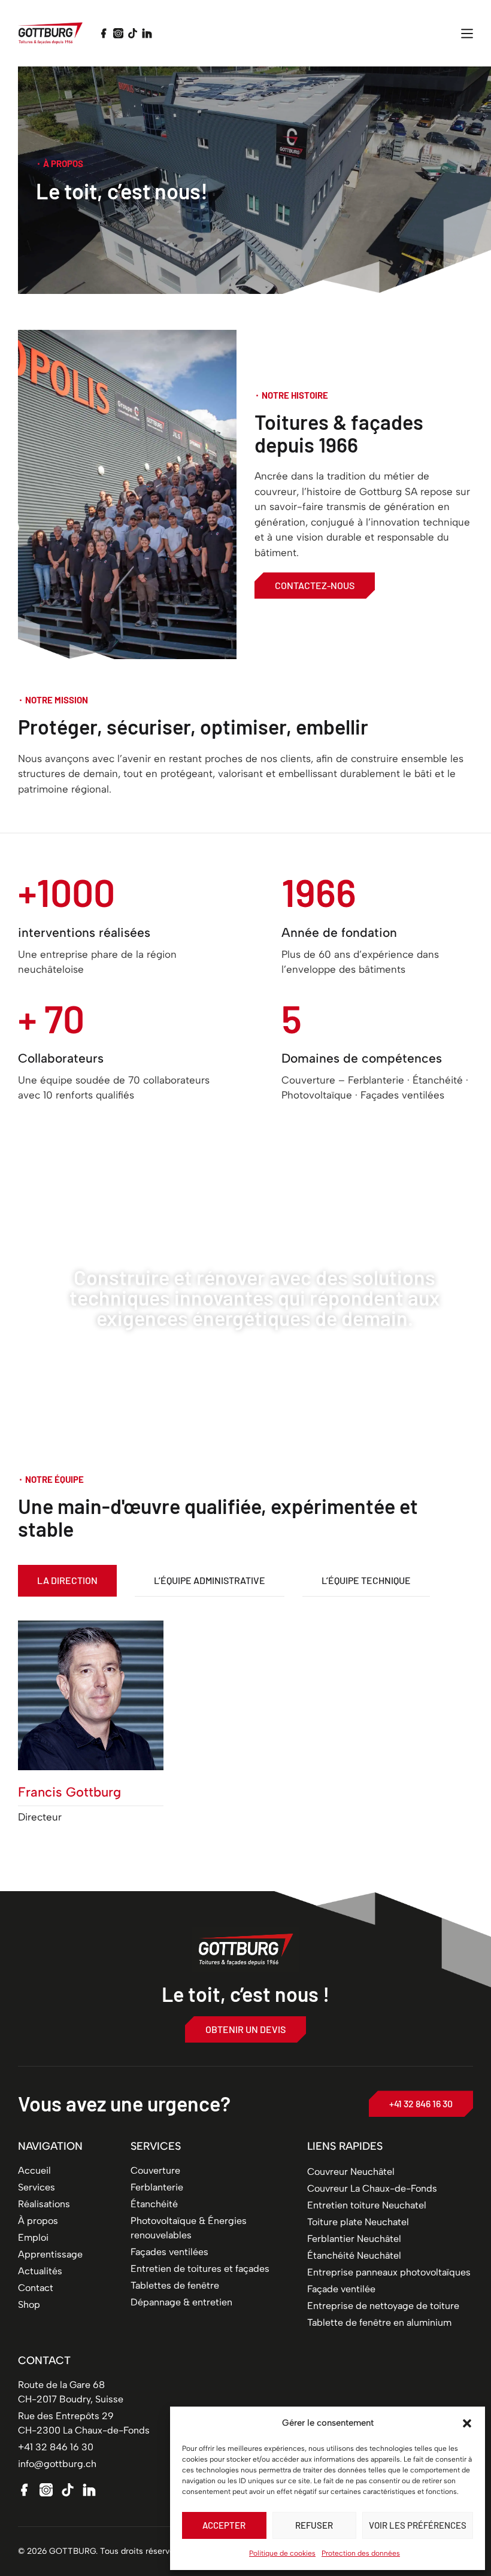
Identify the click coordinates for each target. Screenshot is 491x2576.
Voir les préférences (418, 2525)
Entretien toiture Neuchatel (367, 2205)
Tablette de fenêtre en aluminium (379, 2322)
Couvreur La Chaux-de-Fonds (372, 2188)
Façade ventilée (341, 2289)
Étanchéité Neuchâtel (354, 2255)
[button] (467, 2423)
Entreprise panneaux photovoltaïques (389, 2272)
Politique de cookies (282, 2553)
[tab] (67, 1581)
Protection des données (361, 2553)
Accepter (224, 2525)
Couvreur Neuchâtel (351, 2172)
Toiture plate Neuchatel (358, 2222)
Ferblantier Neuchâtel (354, 2239)
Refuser (314, 2525)
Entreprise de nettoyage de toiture (383, 2306)
